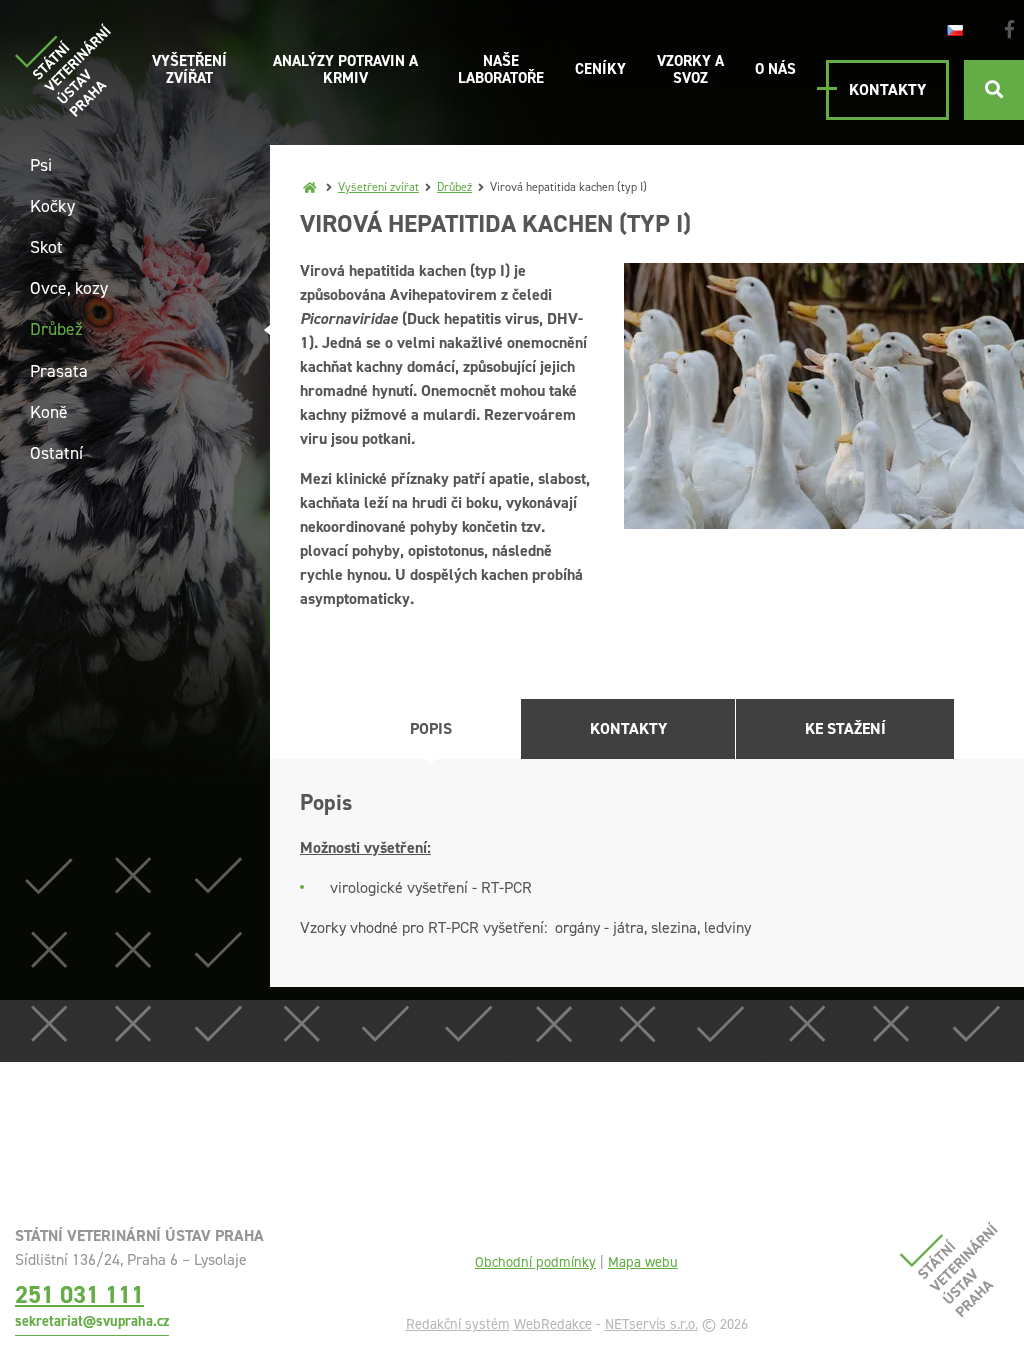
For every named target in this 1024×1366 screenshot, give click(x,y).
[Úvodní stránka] (63, 70)
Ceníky (600, 69)
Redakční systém (458, 1324)
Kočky (52, 206)
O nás (775, 69)
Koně (49, 412)
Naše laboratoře (501, 69)
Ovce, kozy (69, 288)
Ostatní (56, 453)
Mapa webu (643, 1262)
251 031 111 (79, 1294)
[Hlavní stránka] (310, 187)
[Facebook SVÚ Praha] (1009, 30)
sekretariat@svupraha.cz (92, 1321)
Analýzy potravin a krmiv (345, 69)
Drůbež (454, 187)
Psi (41, 165)
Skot (46, 247)
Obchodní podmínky (535, 1262)
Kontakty (887, 89)
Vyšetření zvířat (189, 69)
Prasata (59, 371)
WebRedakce (553, 1324)
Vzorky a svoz (690, 69)
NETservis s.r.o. (651, 1324)
